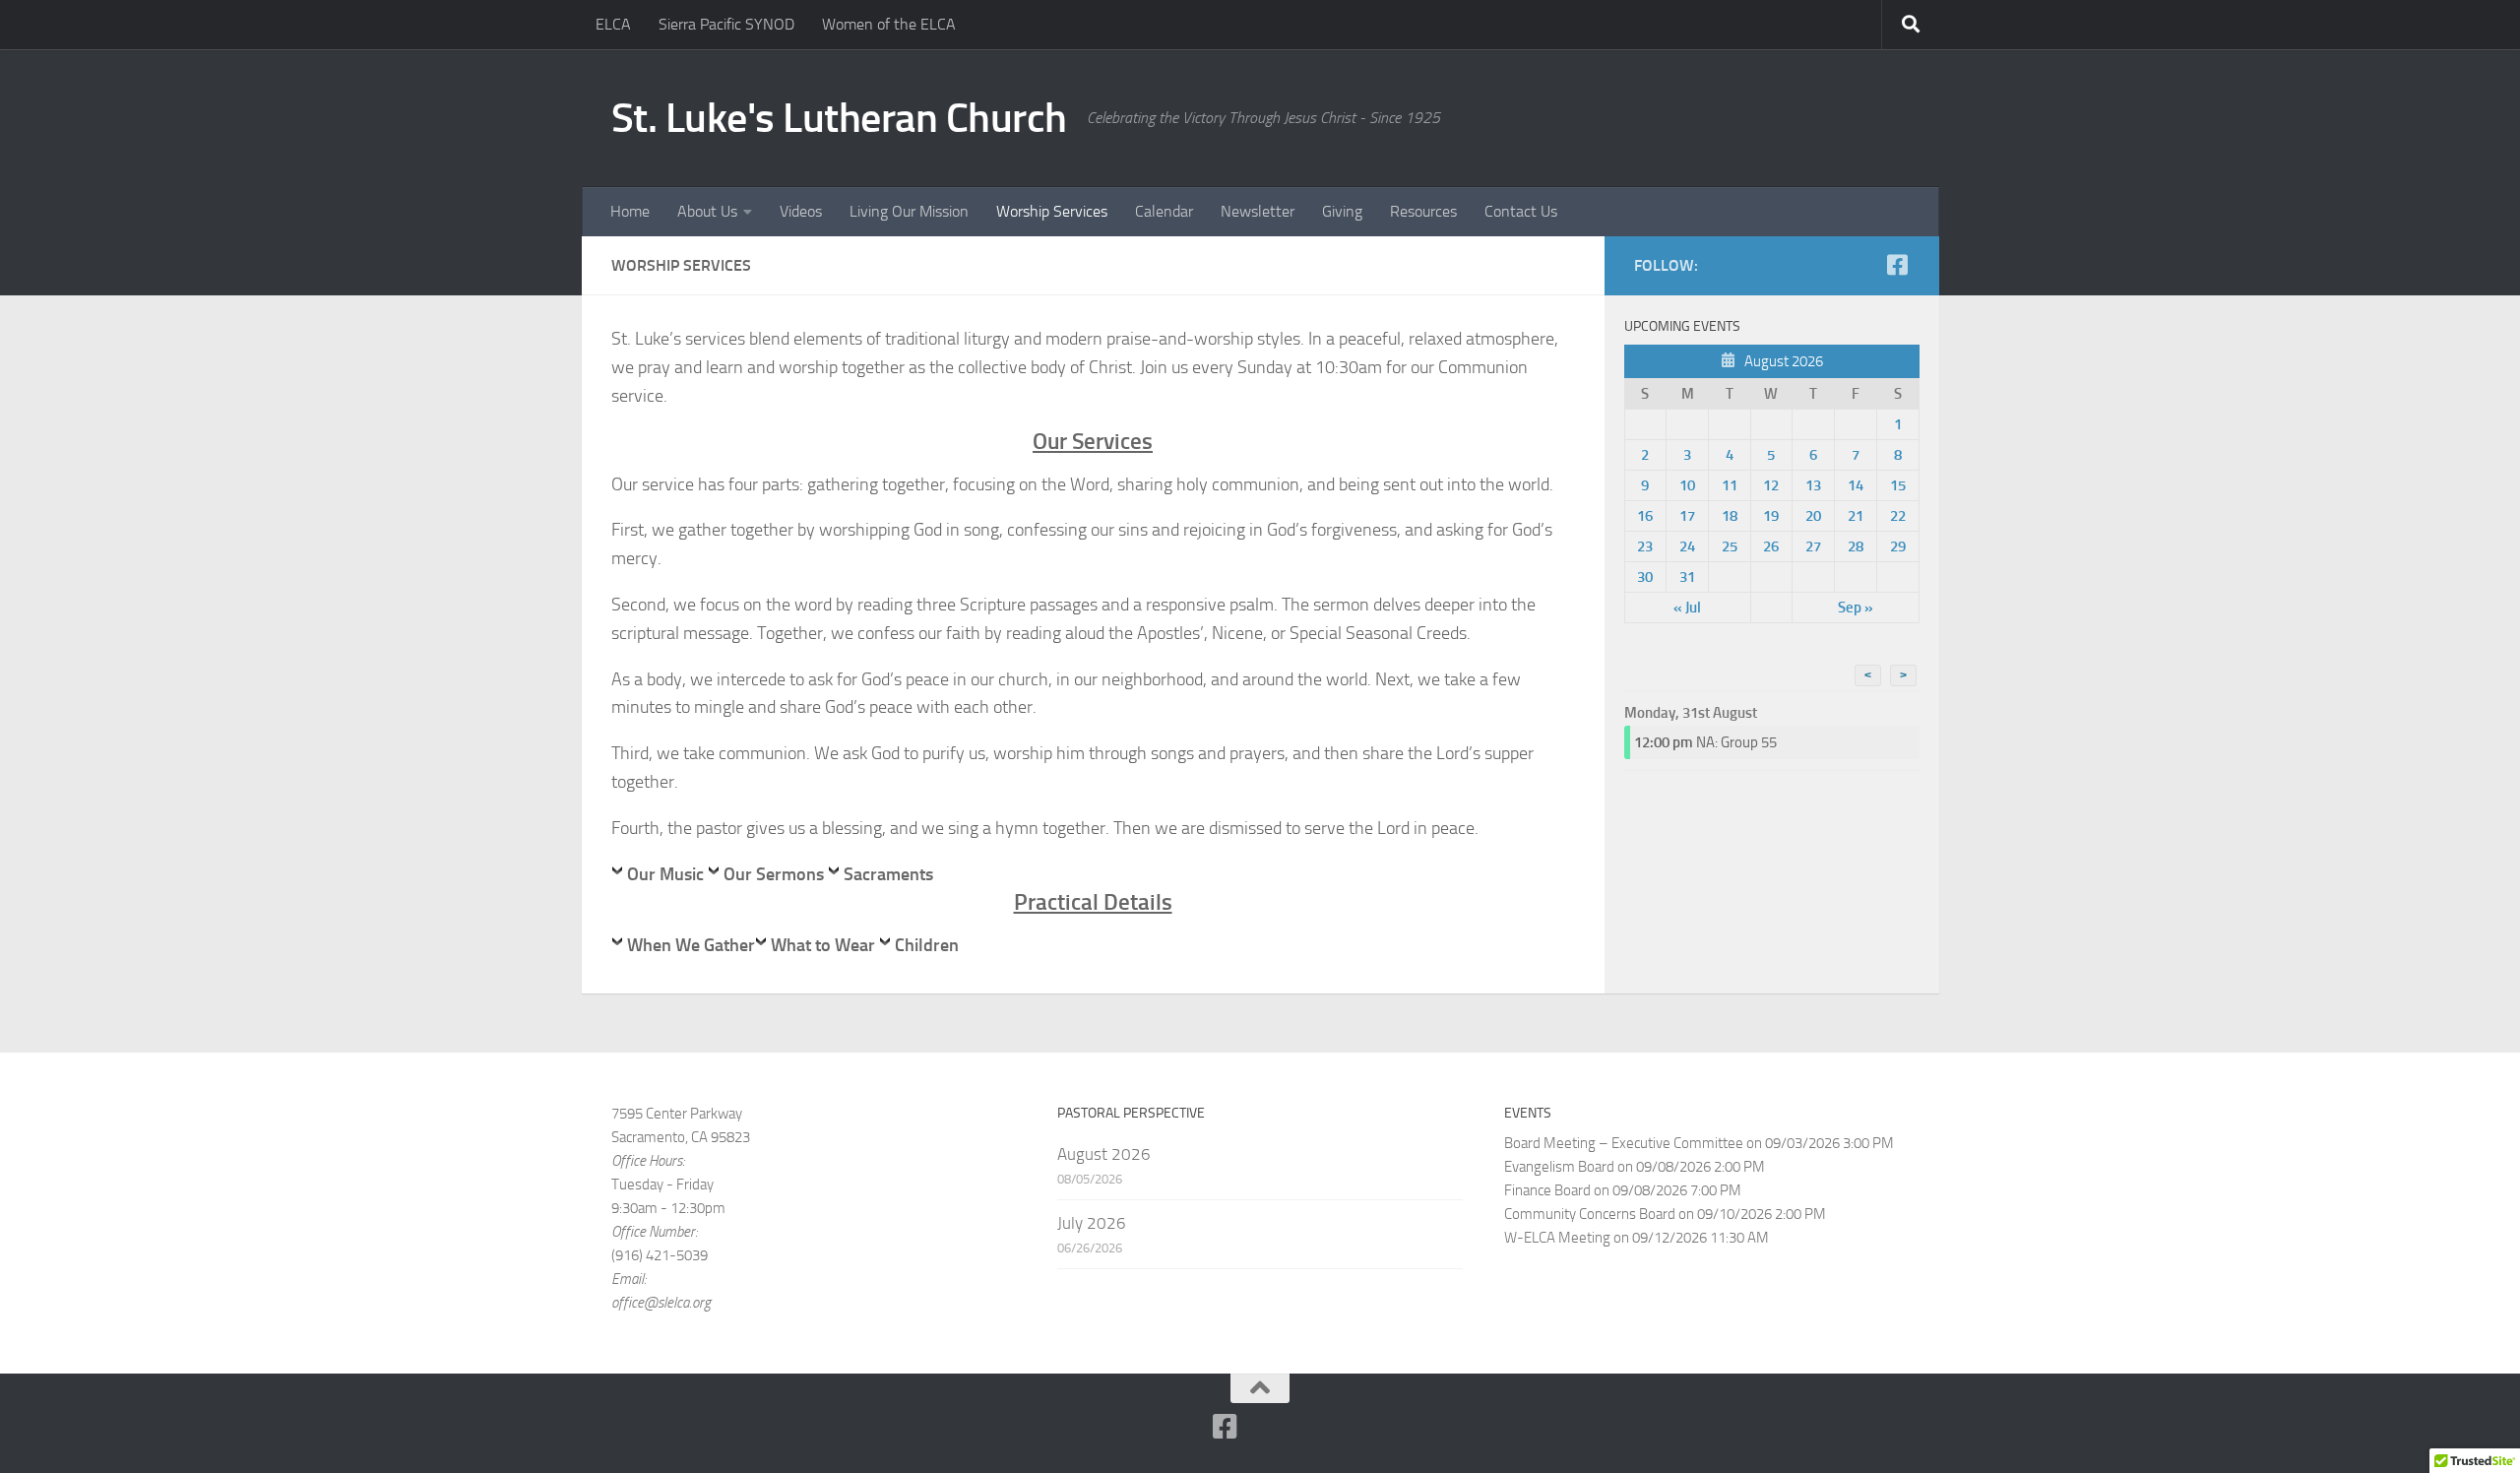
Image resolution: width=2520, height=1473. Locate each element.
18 (1730, 516)
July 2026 (1092, 1223)
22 (1898, 516)
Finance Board (1547, 1190)
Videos (801, 211)
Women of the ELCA (889, 24)
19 (1771, 516)
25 (1730, 546)
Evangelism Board (1559, 1167)
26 (1771, 546)
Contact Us (1521, 211)
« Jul (1687, 608)
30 (1645, 577)
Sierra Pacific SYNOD (726, 24)
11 (1730, 485)
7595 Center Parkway (677, 1114)
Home (630, 211)
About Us (707, 211)
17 (1687, 516)
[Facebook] (1898, 265)
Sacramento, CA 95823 (681, 1137)
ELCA (613, 24)
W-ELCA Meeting (1557, 1238)
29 (1898, 546)
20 (1813, 516)
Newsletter (1258, 211)
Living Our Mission (909, 211)
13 (1813, 485)
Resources (1423, 211)
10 (1687, 485)
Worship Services (1052, 211)
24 (1687, 546)
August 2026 (1104, 1154)
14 (1856, 485)
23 (1645, 546)
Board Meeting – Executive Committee (1624, 1143)
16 (1645, 516)
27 (1813, 546)
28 (1856, 546)
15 (1898, 485)
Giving (1342, 211)
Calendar (1164, 211)
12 (1771, 485)
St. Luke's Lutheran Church (839, 118)
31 (1687, 577)
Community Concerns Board (1590, 1214)
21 (1856, 516)
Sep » (1856, 608)
